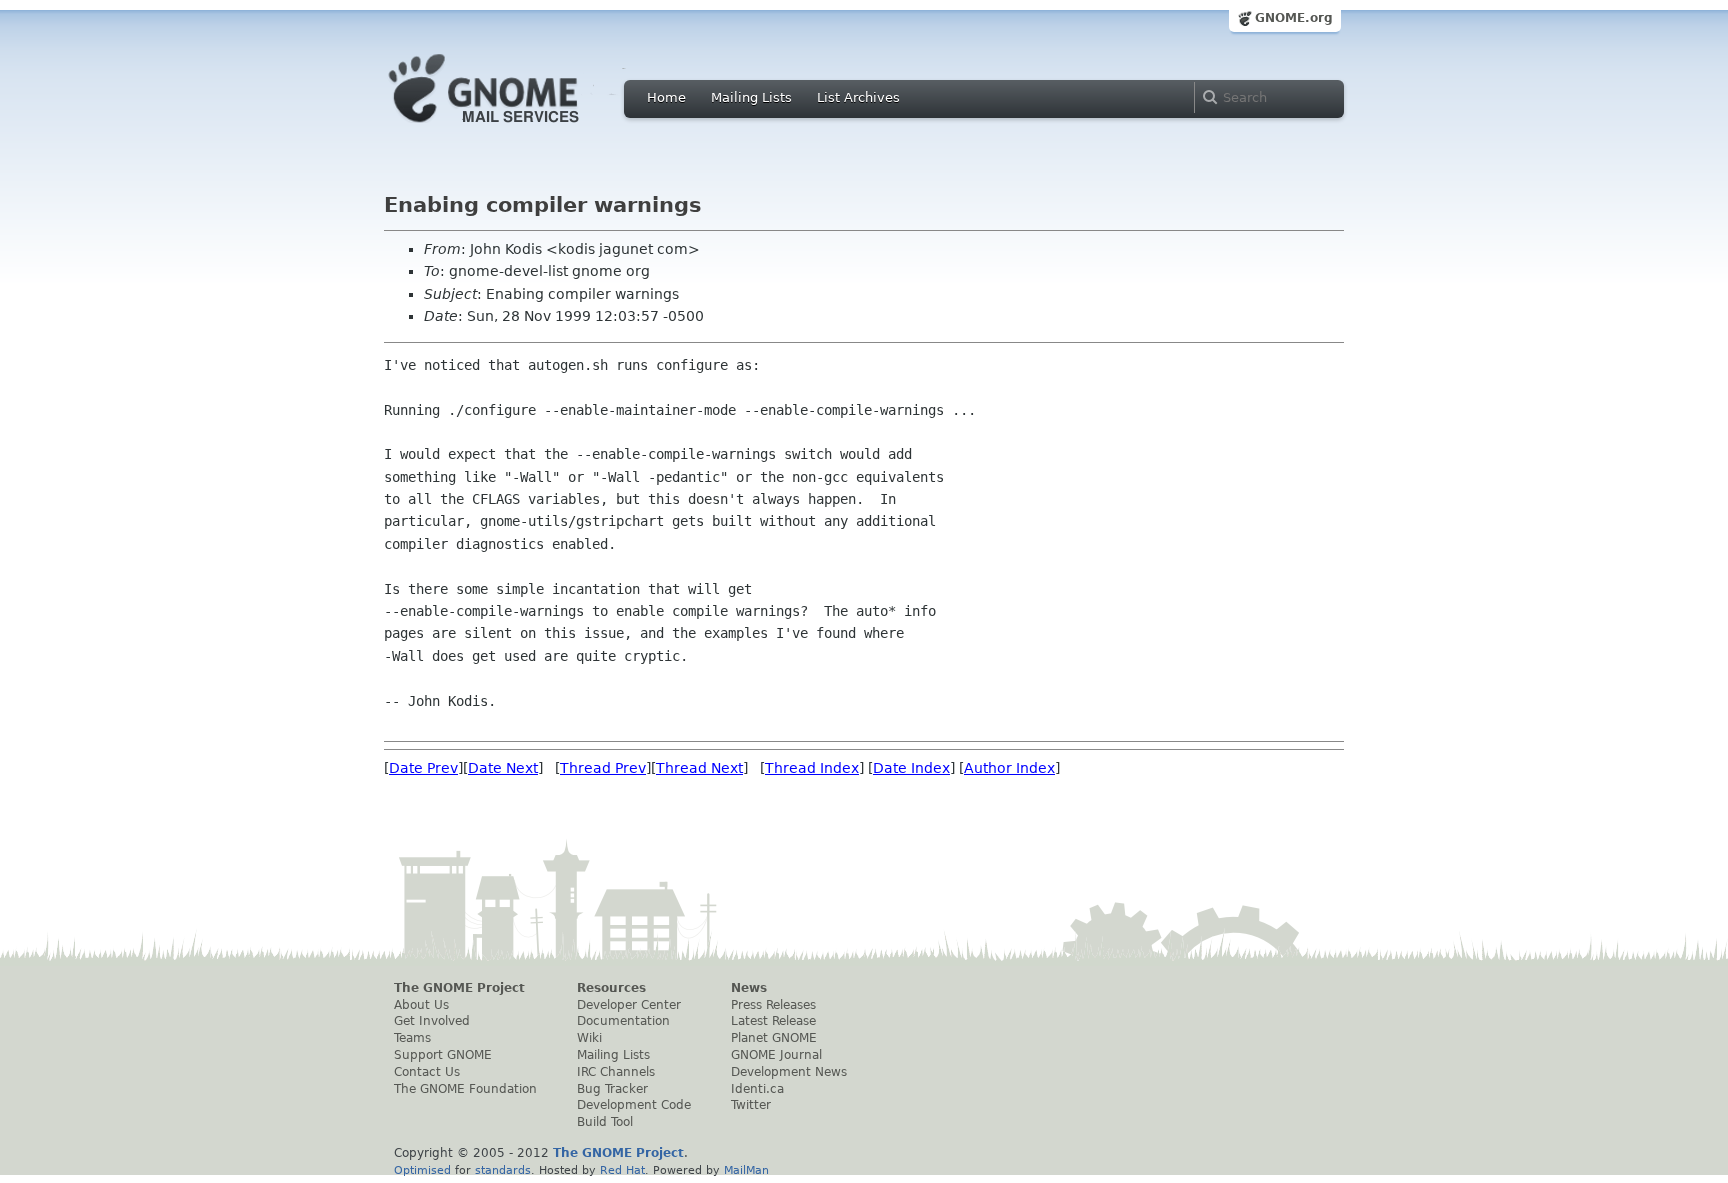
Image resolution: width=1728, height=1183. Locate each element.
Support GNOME (443, 1055)
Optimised (422, 1170)
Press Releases (773, 1005)
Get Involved (432, 1021)
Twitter (751, 1105)
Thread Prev (603, 768)
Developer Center (629, 1005)
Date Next (503, 768)
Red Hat (622, 1170)
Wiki (589, 1038)
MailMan (746, 1170)
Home (666, 97)
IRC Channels (616, 1072)
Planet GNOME (774, 1038)
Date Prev (423, 768)
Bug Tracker (612, 1089)
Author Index (1009, 768)
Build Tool (605, 1122)
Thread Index (812, 768)
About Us (421, 1005)
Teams (412, 1038)
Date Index (911, 768)
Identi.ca (757, 1089)
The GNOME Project (459, 988)
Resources (611, 988)
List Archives (858, 97)
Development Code (634, 1105)
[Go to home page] (514, 128)
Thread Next (699, 768)
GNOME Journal (776, 1055)
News (749, 988)
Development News (789, 1072)
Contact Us (427, 1072)
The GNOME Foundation (465, 1089)
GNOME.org (1294, 18)
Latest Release (773, 1021)
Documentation (623, 1021)
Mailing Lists (751, 97)
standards (503, 1170)
